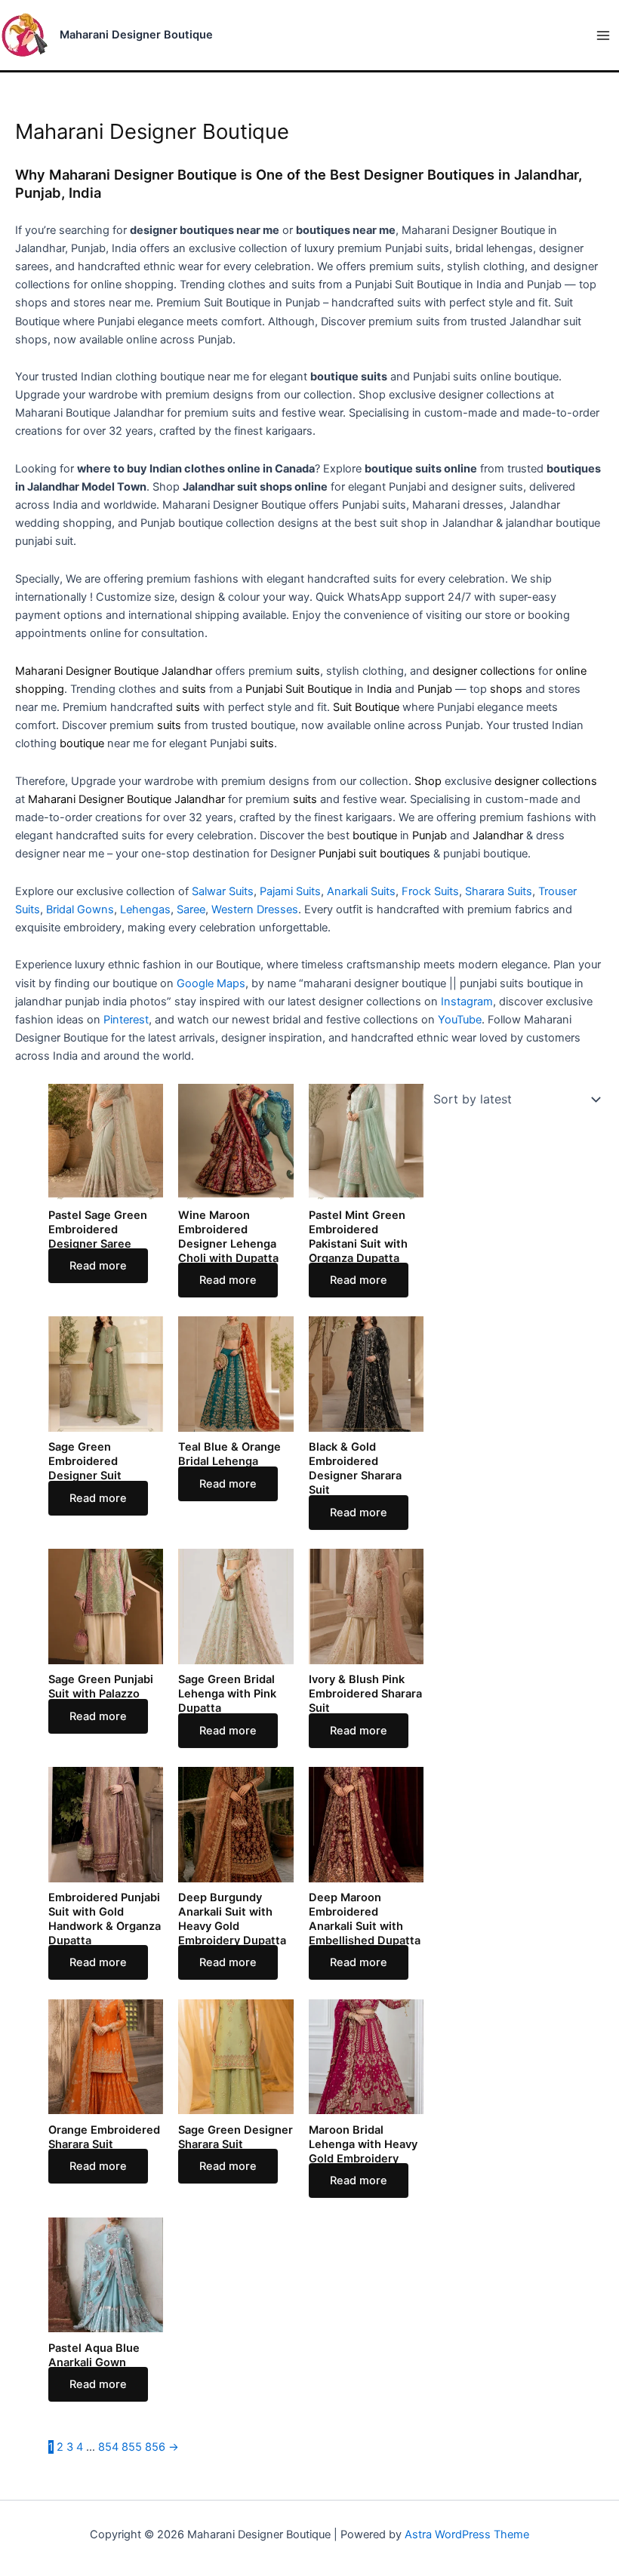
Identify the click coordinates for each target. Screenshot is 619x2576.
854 (108, 2447)
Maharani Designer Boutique (136, 35)
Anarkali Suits (361, 891)
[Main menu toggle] (603, 35)
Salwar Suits (223, 891)
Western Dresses (255, 909)
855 (132, 2447)
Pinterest (126, 1020)
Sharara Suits (499, 891)
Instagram (467, 1002)
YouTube (460, 1020)
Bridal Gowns (80, 909)
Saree (191, 909)
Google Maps (211, 983)
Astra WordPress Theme (467, 2534)
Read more (98, 1266)
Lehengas (145, 909)
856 (155, 2447)
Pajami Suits (290, 891)
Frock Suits (430, 891)
